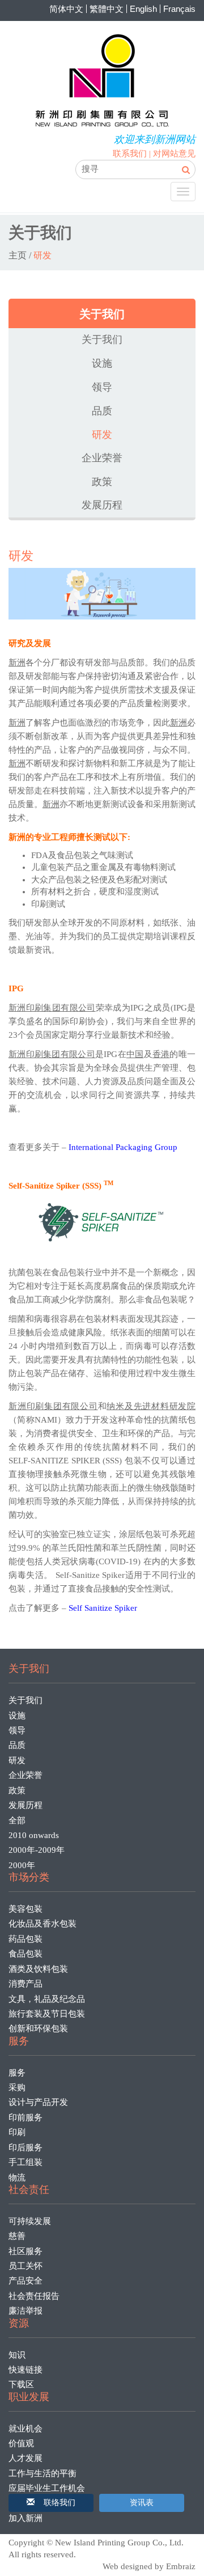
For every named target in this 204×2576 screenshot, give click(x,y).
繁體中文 (107, 9)
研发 (102, 434)
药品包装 (25, 1939)
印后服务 (25, 2148)
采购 (17, 2087)
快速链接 (25, 2370)
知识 (17, 2355)
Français (179, 9)
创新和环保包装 (38, 2028)
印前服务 (25, 2117)
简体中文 (66, 9)
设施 (102, 363)
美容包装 (25, 1909)
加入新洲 (25, 2518)
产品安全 (25, 2281)
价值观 (21, 2443)
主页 (18, 255)
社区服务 (25, 2251)
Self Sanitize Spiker (103, 1608)
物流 (17, 2178)
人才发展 (25, 2458)
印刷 (17, 2132)
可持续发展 (30, 2221)
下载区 (21, 2384)
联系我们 (130, 154)
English (143, 9)
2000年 (22, 1865)
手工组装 (25, 2162)
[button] (51, 2503)
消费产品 (25, 1984)
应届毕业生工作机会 (47, 2488)
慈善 (17, 2236)
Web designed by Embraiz (149, 2566)
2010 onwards (34, 1835)
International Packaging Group (123, 1147)
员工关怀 (25, 2266)
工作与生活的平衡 (42, 2473)
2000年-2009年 (37, 1850)
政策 (102, 482)
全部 (17, 1820)
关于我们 (102, 339)
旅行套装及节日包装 (47, 2014)
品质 (102, 411)
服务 (17, 2073)
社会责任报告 (34, 2296)
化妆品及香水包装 (42, 1924)
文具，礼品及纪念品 (47, 1999)
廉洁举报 (25, 2311)
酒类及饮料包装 (38, 1969)
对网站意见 (174, 154)
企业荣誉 (102, 458)
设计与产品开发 (38, 2102)
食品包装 (25, 1954)
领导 (102, 387)
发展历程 (102, 505)
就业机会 (25, 2429)
